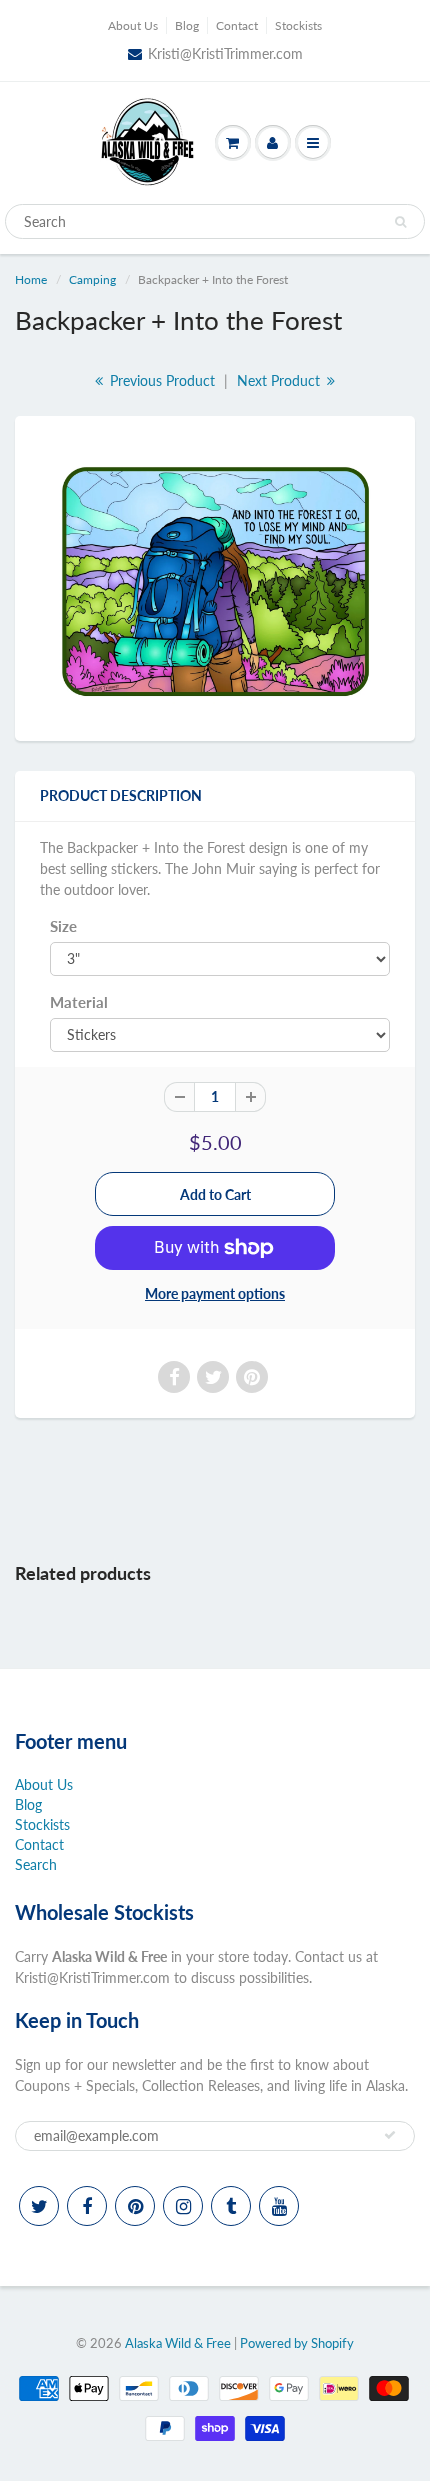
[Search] (400, 222)
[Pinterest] (135, 2206)
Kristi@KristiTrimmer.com (225, 53)
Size (63, 926)
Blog (187, 25)
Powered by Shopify (297, 2343)
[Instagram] (183, 2206)
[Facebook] (87, 2206)
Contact (237, 25)
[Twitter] (39, 2206)
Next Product (280, 380)
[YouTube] (279, 2206)
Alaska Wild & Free (178, 2343)
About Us (133, 25)
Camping (92, 279)
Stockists (298, 25)
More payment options (215, 1293)
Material (79, 1002)
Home (31, 279)
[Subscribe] (390, 2135)
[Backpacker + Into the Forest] (215, 576)
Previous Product (160, 380)
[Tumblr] (231, 2206)
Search (36, 1864)
